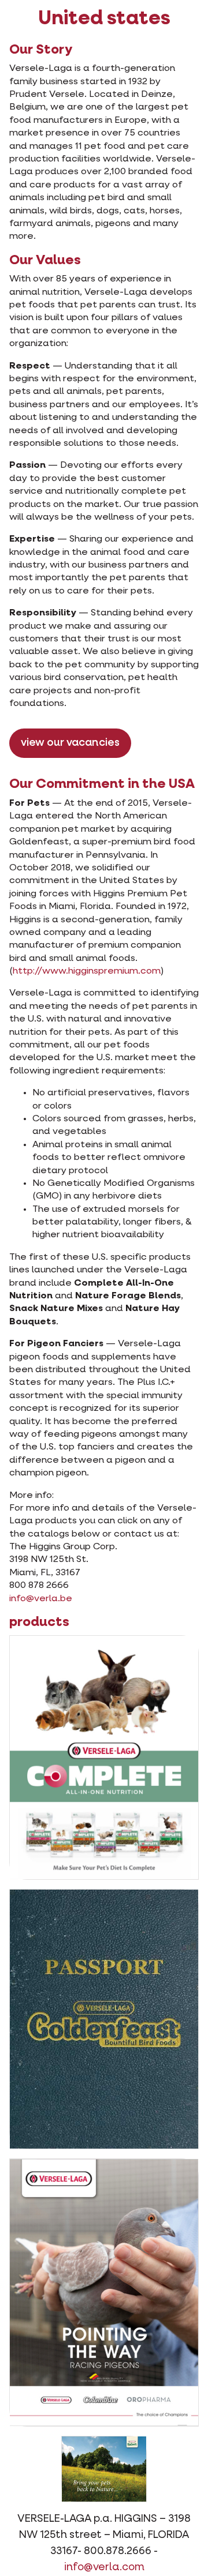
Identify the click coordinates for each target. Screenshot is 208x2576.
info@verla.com (104, 2567)
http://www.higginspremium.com (87, 971)
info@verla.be (41, 1599)
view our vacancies (70, 743)
